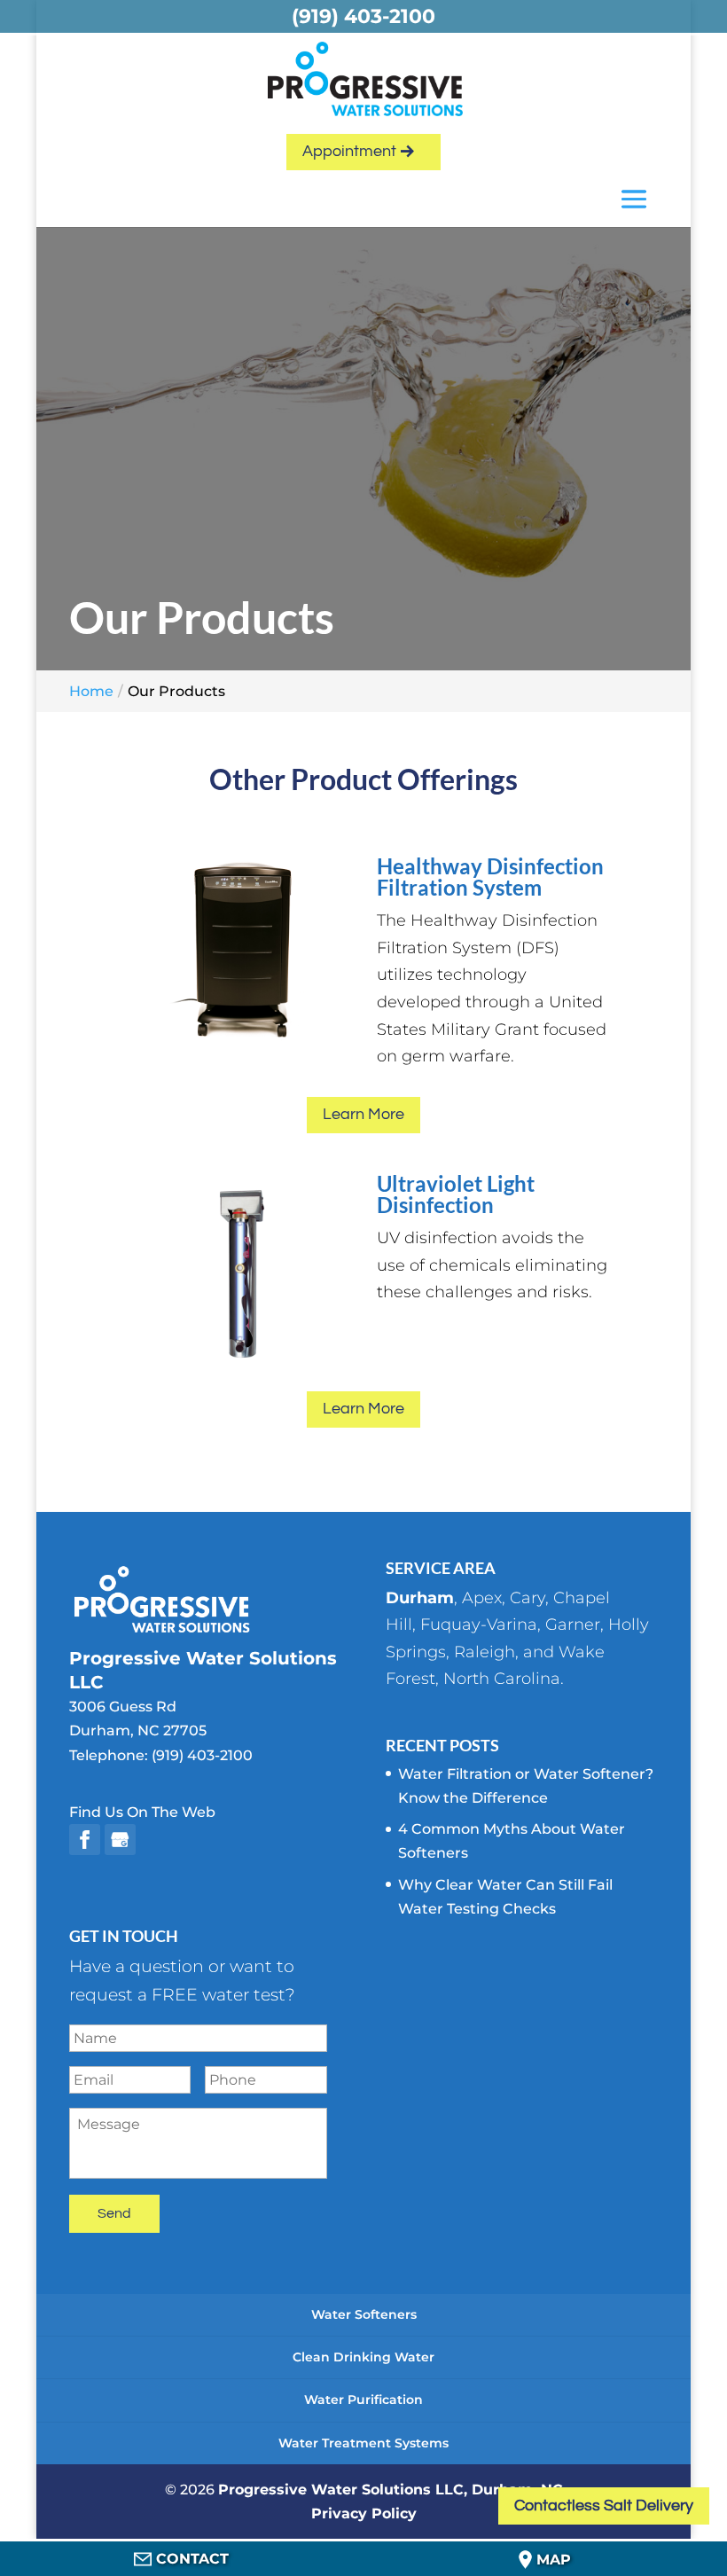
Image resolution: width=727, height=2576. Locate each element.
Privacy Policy (364, 2513)
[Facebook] (85, 1840)
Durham (420, 1598)
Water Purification (363, 2400)
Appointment (349, 151)
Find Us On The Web (142, 1812)
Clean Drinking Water (363, 2357)
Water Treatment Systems (363, 2443)
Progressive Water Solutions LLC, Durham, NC (391, 2490)
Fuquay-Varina (479, 1625)
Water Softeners (364, 2314)
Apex (482, 1598)
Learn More (363, 1114)
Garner (573, 1625)
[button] (634, 201)
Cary (528, 1598)
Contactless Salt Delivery (604, 2506)
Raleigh (485, 1652)
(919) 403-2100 (202, 1755)
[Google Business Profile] (120, 1840)
